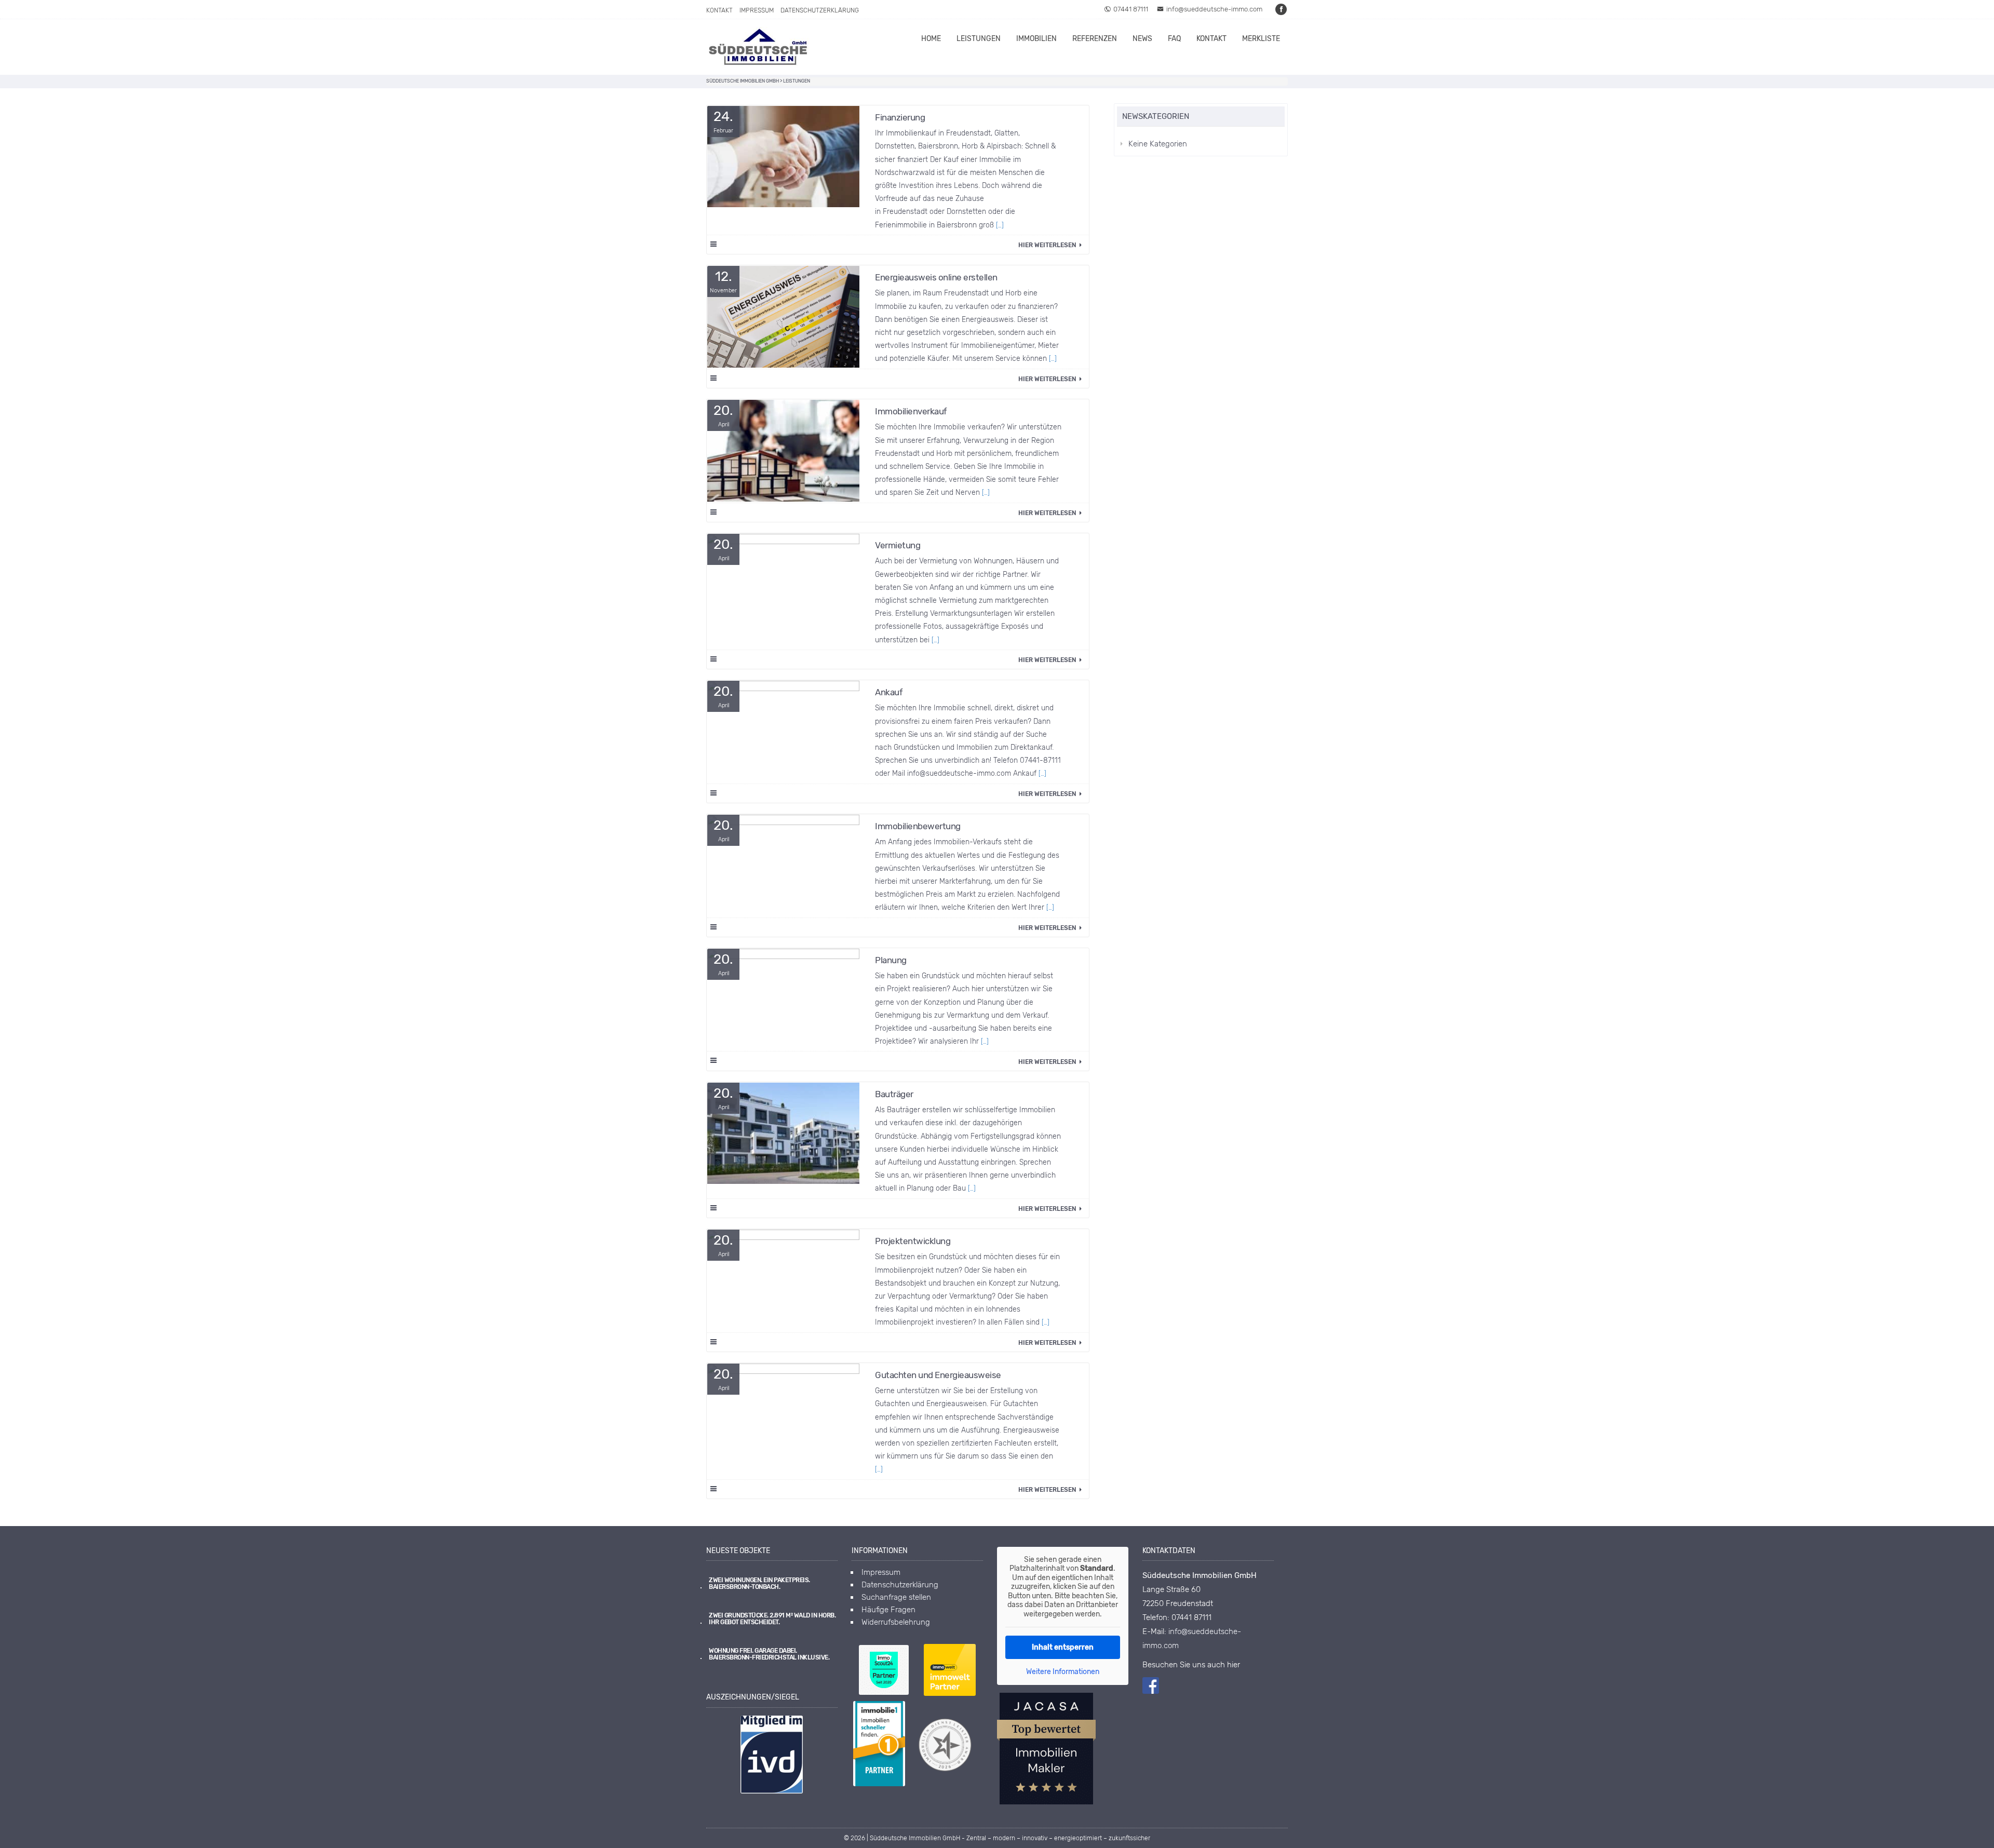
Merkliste (1261, 39)
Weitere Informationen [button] (1063, 1672)
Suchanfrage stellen (896, 1597)
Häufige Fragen (888, 1610)
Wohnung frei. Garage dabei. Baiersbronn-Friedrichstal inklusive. (769, 1654)
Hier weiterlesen (1048, 245)
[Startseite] (758, 47)
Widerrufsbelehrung (896, 1622)
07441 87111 (1131, 9)
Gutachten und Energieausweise (938, 1375)
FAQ (1174, 39)
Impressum (757, 10)
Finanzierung (900, 117)
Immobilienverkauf (911, 411)
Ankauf (889, 692)
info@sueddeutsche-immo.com (1214, 9)
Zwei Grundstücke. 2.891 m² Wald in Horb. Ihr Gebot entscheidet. (772, 1619)
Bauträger (894, 1094)
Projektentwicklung (913, 1241)
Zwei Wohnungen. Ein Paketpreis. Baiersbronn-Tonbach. (759, 1584)
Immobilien (1036, 39)
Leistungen (979, 39)
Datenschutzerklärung (820, 10)
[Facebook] (1282, 9)
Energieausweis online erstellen (936, 277)
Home (931, 39)
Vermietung (898, 545)
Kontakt (719, 10)
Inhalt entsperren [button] (1063, 1647)
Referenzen (1095, 39)
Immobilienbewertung (918, 826)
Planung (891, 960)
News (1142, 39)
